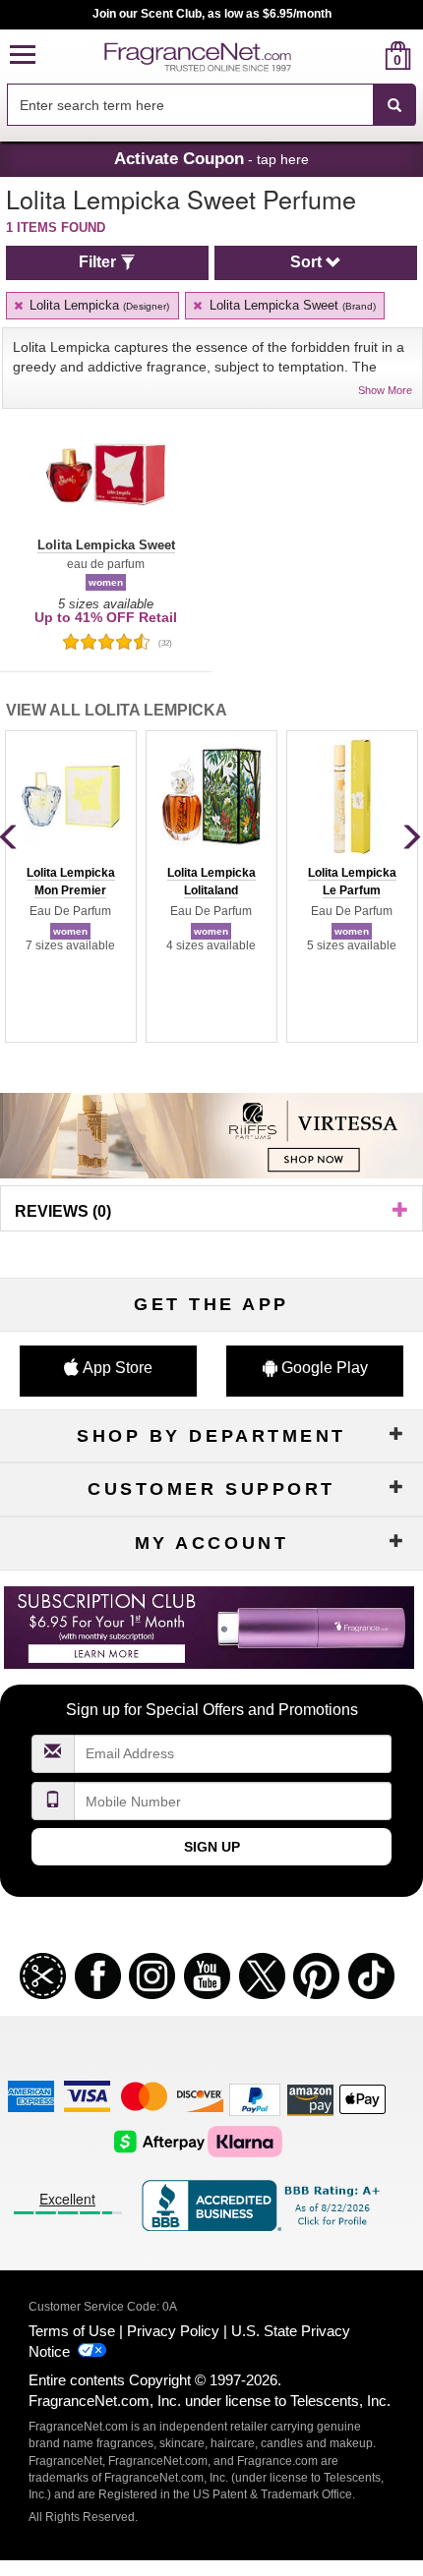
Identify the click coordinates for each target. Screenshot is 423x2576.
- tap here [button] (211, 158)
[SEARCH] (394, 105)
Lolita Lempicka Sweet (291, 305)
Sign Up (212, 1847)
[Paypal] (255, 2099)
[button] (23, 56)
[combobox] (211, 105)
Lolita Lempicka (97, 305)
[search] (366, 56)
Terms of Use (72, 2331)
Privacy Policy (173, 2331)
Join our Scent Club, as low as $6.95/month (212, 14)
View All (117, 710)
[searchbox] (190, 105)
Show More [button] (385, 390)
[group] (70, 887)
